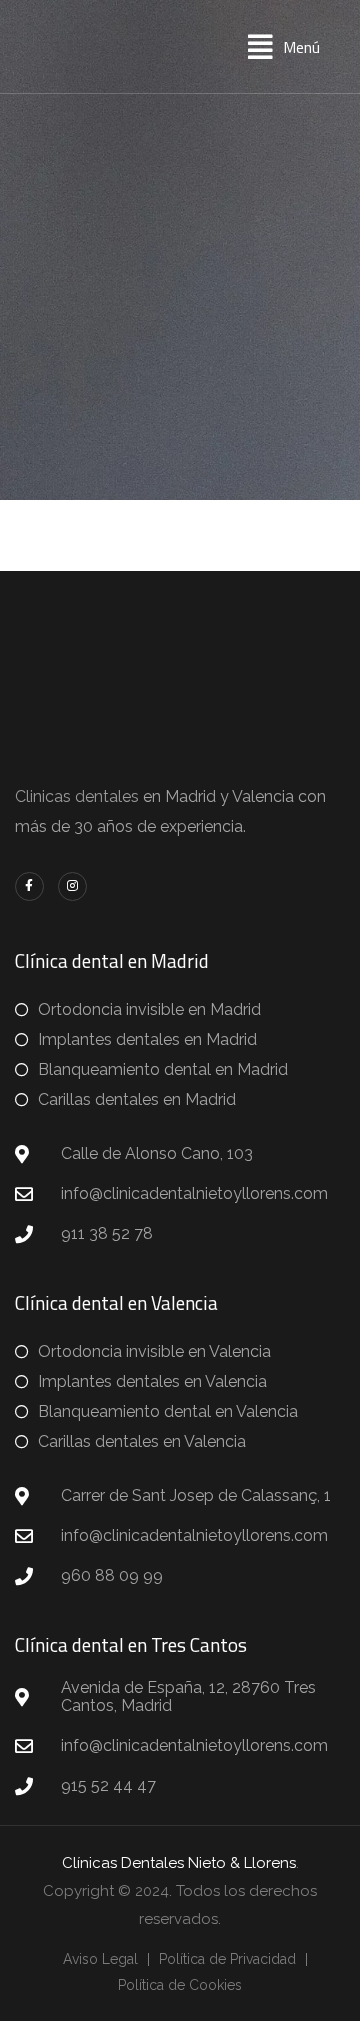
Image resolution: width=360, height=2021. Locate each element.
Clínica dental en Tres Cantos (131, 1644)
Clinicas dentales (77, 796)
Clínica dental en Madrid (112, 960)
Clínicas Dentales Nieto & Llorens (179, 1863)
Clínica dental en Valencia (116, 1302)
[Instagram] (72, 886)
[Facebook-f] (29, 886)
